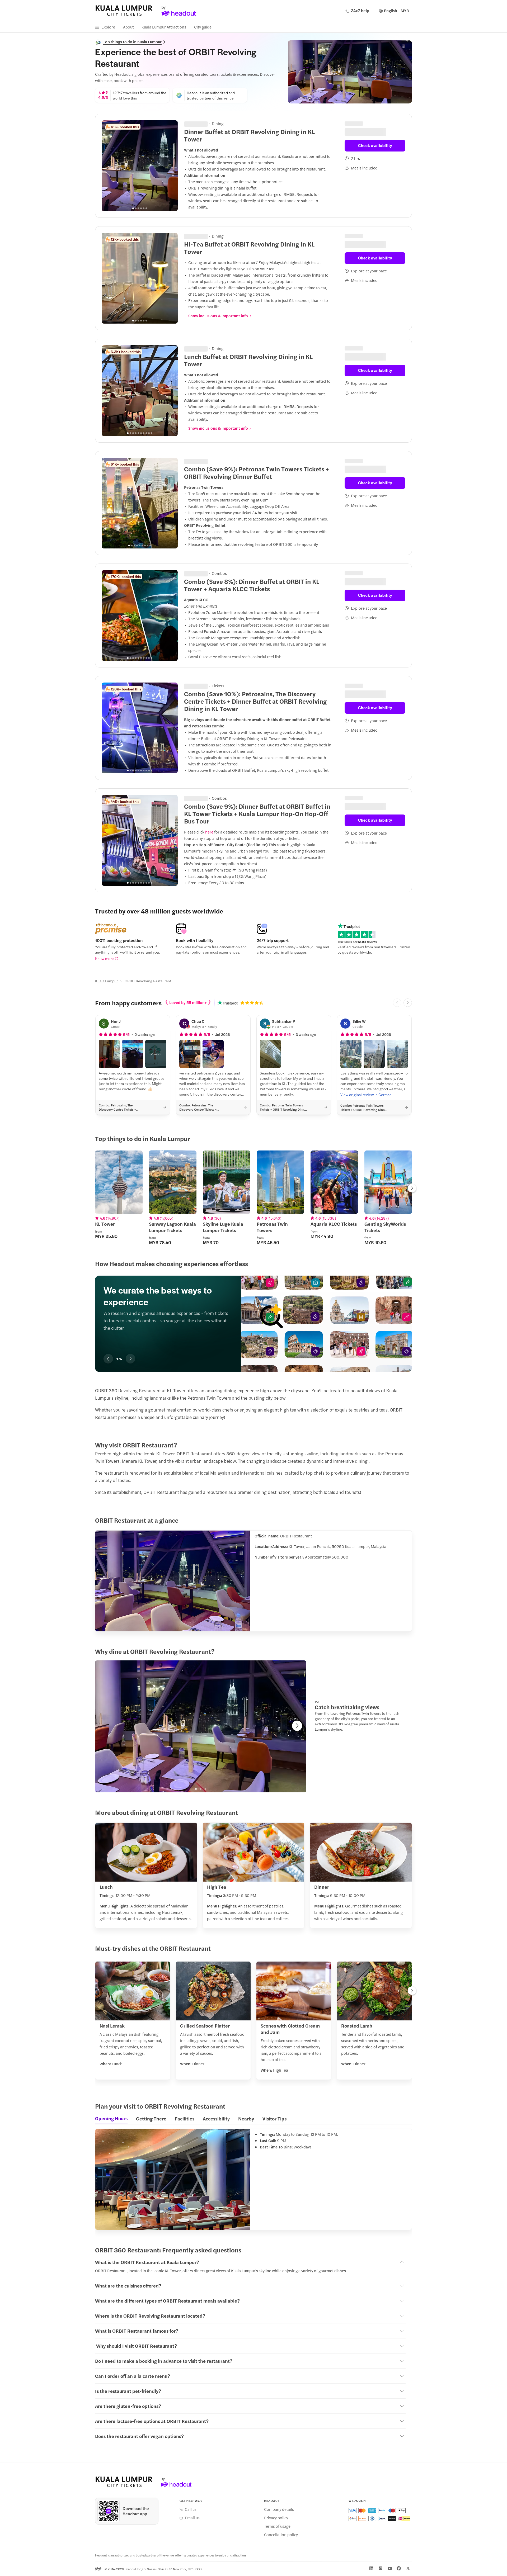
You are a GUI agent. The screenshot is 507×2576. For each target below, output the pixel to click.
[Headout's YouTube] (390, 2568)
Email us (192, 2518)
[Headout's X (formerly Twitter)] (408, 2568)
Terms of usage (277, 2526)
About (128, 27)
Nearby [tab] (246, 2118)
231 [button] (200, 348)
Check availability (375, 142)
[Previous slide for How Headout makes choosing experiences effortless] (108, 1359)
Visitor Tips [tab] (274, 2118)
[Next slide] (171, 166)
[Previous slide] (109, 166)
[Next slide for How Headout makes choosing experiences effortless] (130, 1359)
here (209, 831)
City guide (203, 27)
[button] (109, 1054)
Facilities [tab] (185, 2118)
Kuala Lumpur (106, 981)
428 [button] (200, 235)
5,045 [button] (202, 573)
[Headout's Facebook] (399, 2568)
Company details (279, 2509)
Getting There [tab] (151, 2118)
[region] (140, 166)
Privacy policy (276, 2518)
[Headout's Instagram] (381, 2568)
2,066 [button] (202, 685)
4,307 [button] (202, 460)
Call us (191, 2509)
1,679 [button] (202, 798)
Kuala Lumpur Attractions (164, 27)
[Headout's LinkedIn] (371, 2568)
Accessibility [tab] (216, 2118)
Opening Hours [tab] (111, 2118)
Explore (108, 27)
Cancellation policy (281, 2535)
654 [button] (201, 123)
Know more (104, 958)
